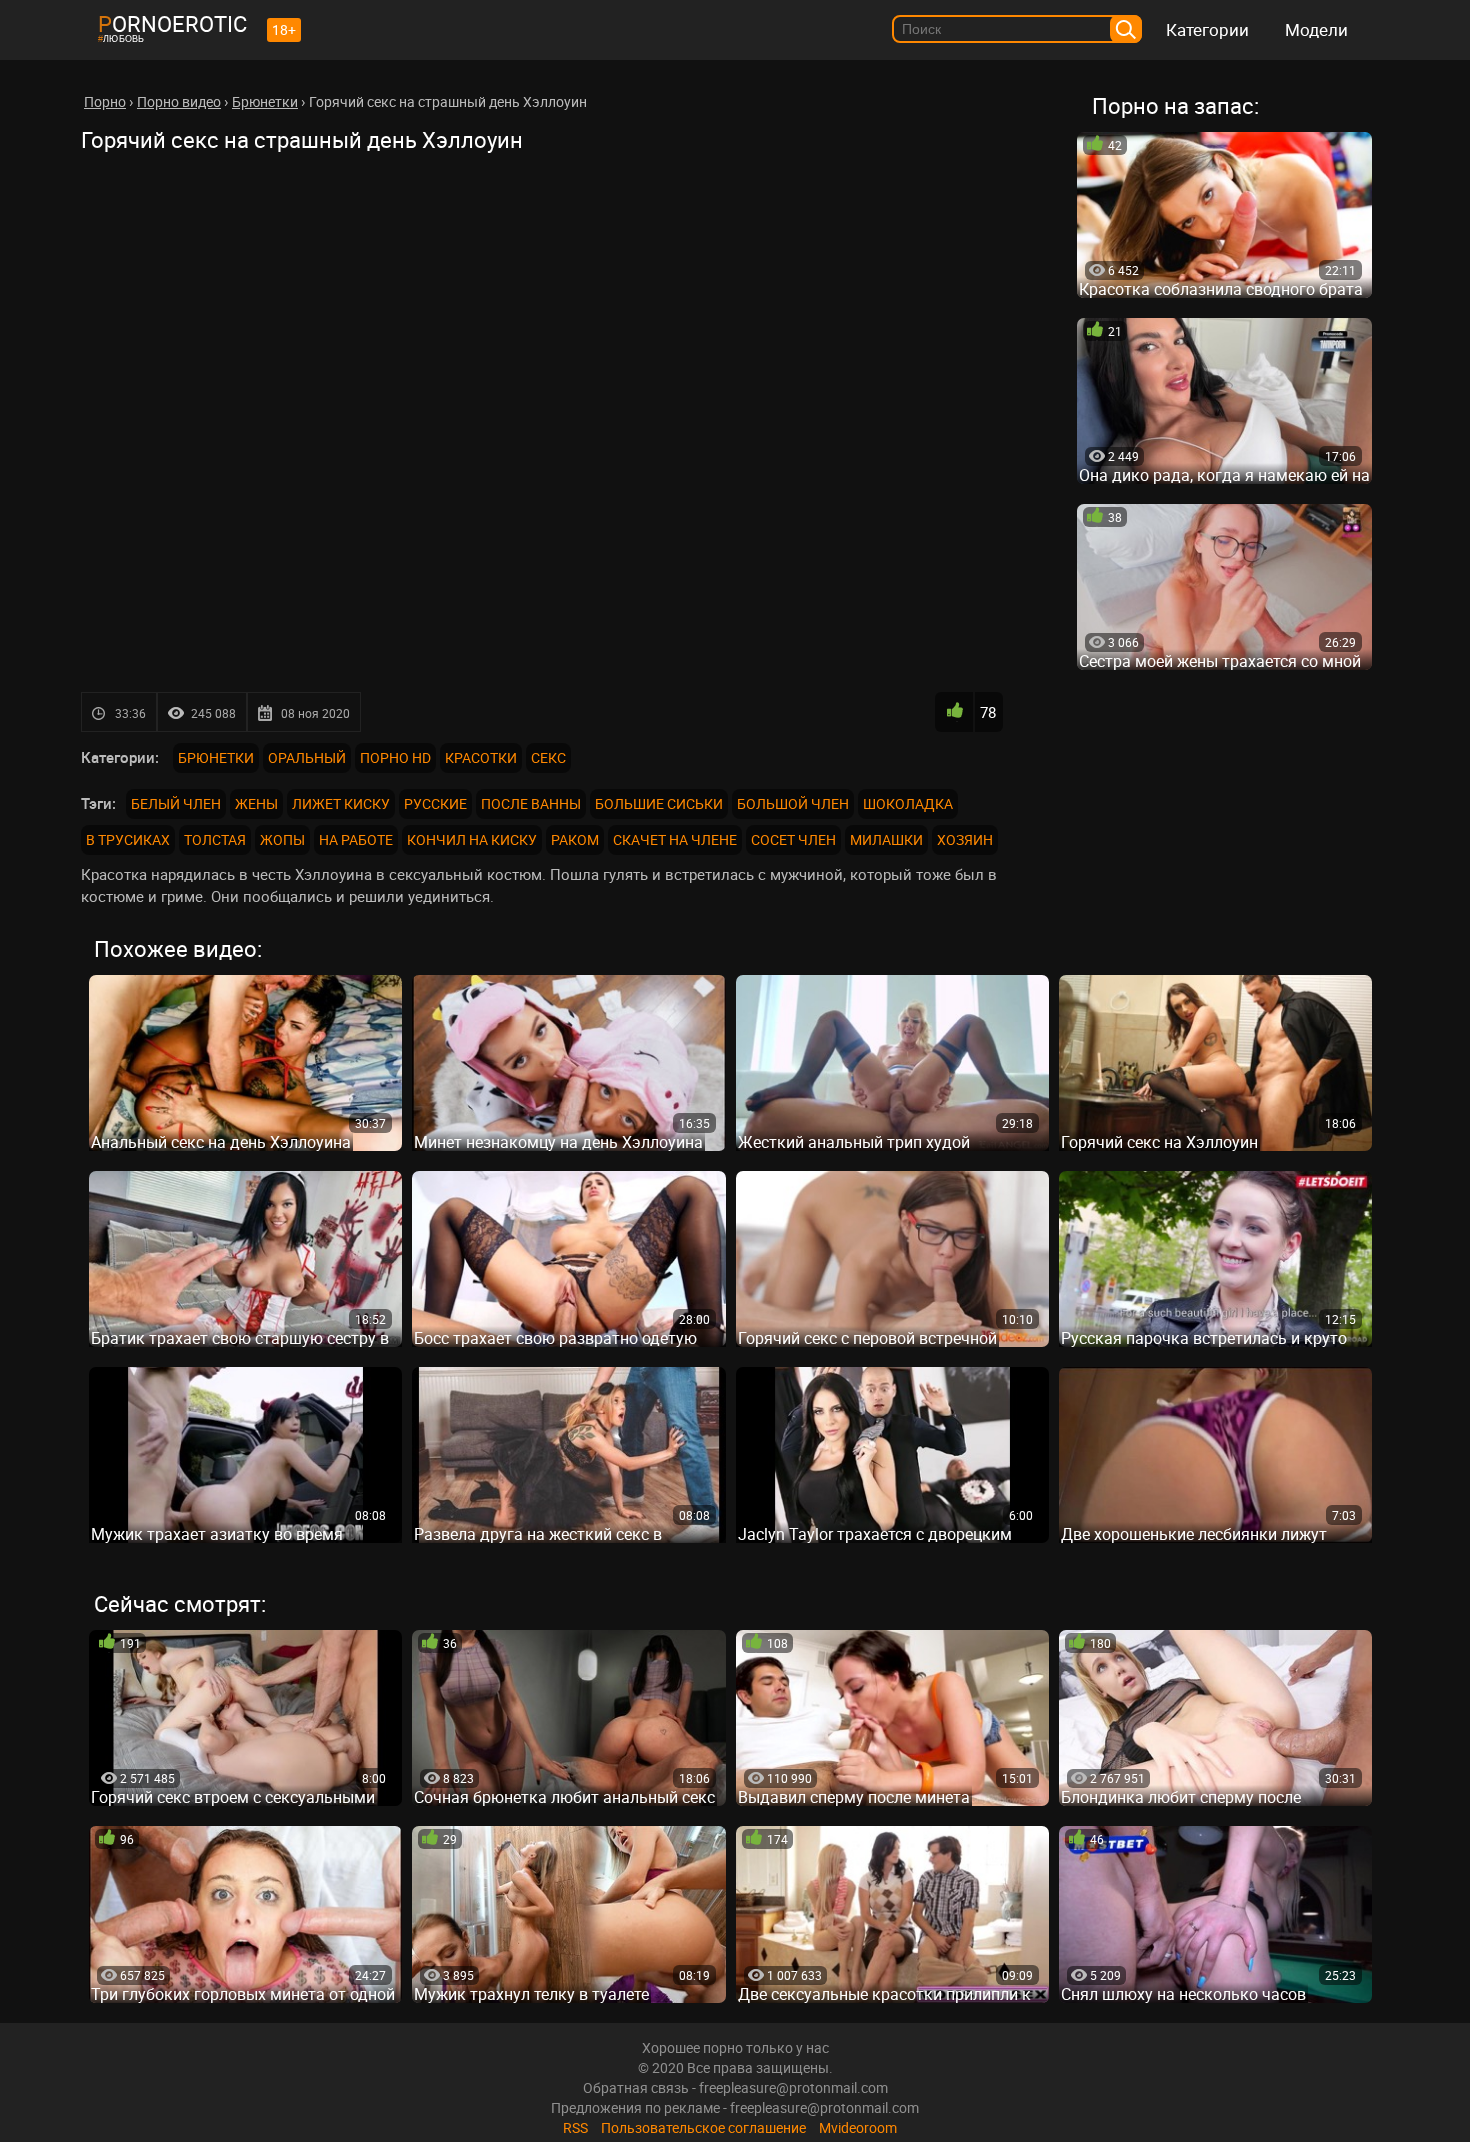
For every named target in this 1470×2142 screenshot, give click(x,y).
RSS (575, 2127)
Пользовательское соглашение (703, 2127)
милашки (886, 839)
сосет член (793, 839)
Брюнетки (216, 757)
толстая (215, 839)
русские (435, 803)
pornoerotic (172, 23)
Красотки (481, 757)
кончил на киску (472, 839)
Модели (1316, 29)
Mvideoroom (858, 2127)
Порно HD (395, 757)
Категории (1207, 29)
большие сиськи (659, 803)
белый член (176, 803)
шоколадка (908, 803)
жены (256, 803)
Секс (548, 757)
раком (575, 839)
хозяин (965, 839)
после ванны (531, 803)
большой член (793, 803)
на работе (356, 839)
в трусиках (128, 839)
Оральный (307, 757)
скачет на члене (675, 839)
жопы (282, 839)
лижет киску (341, 803)
